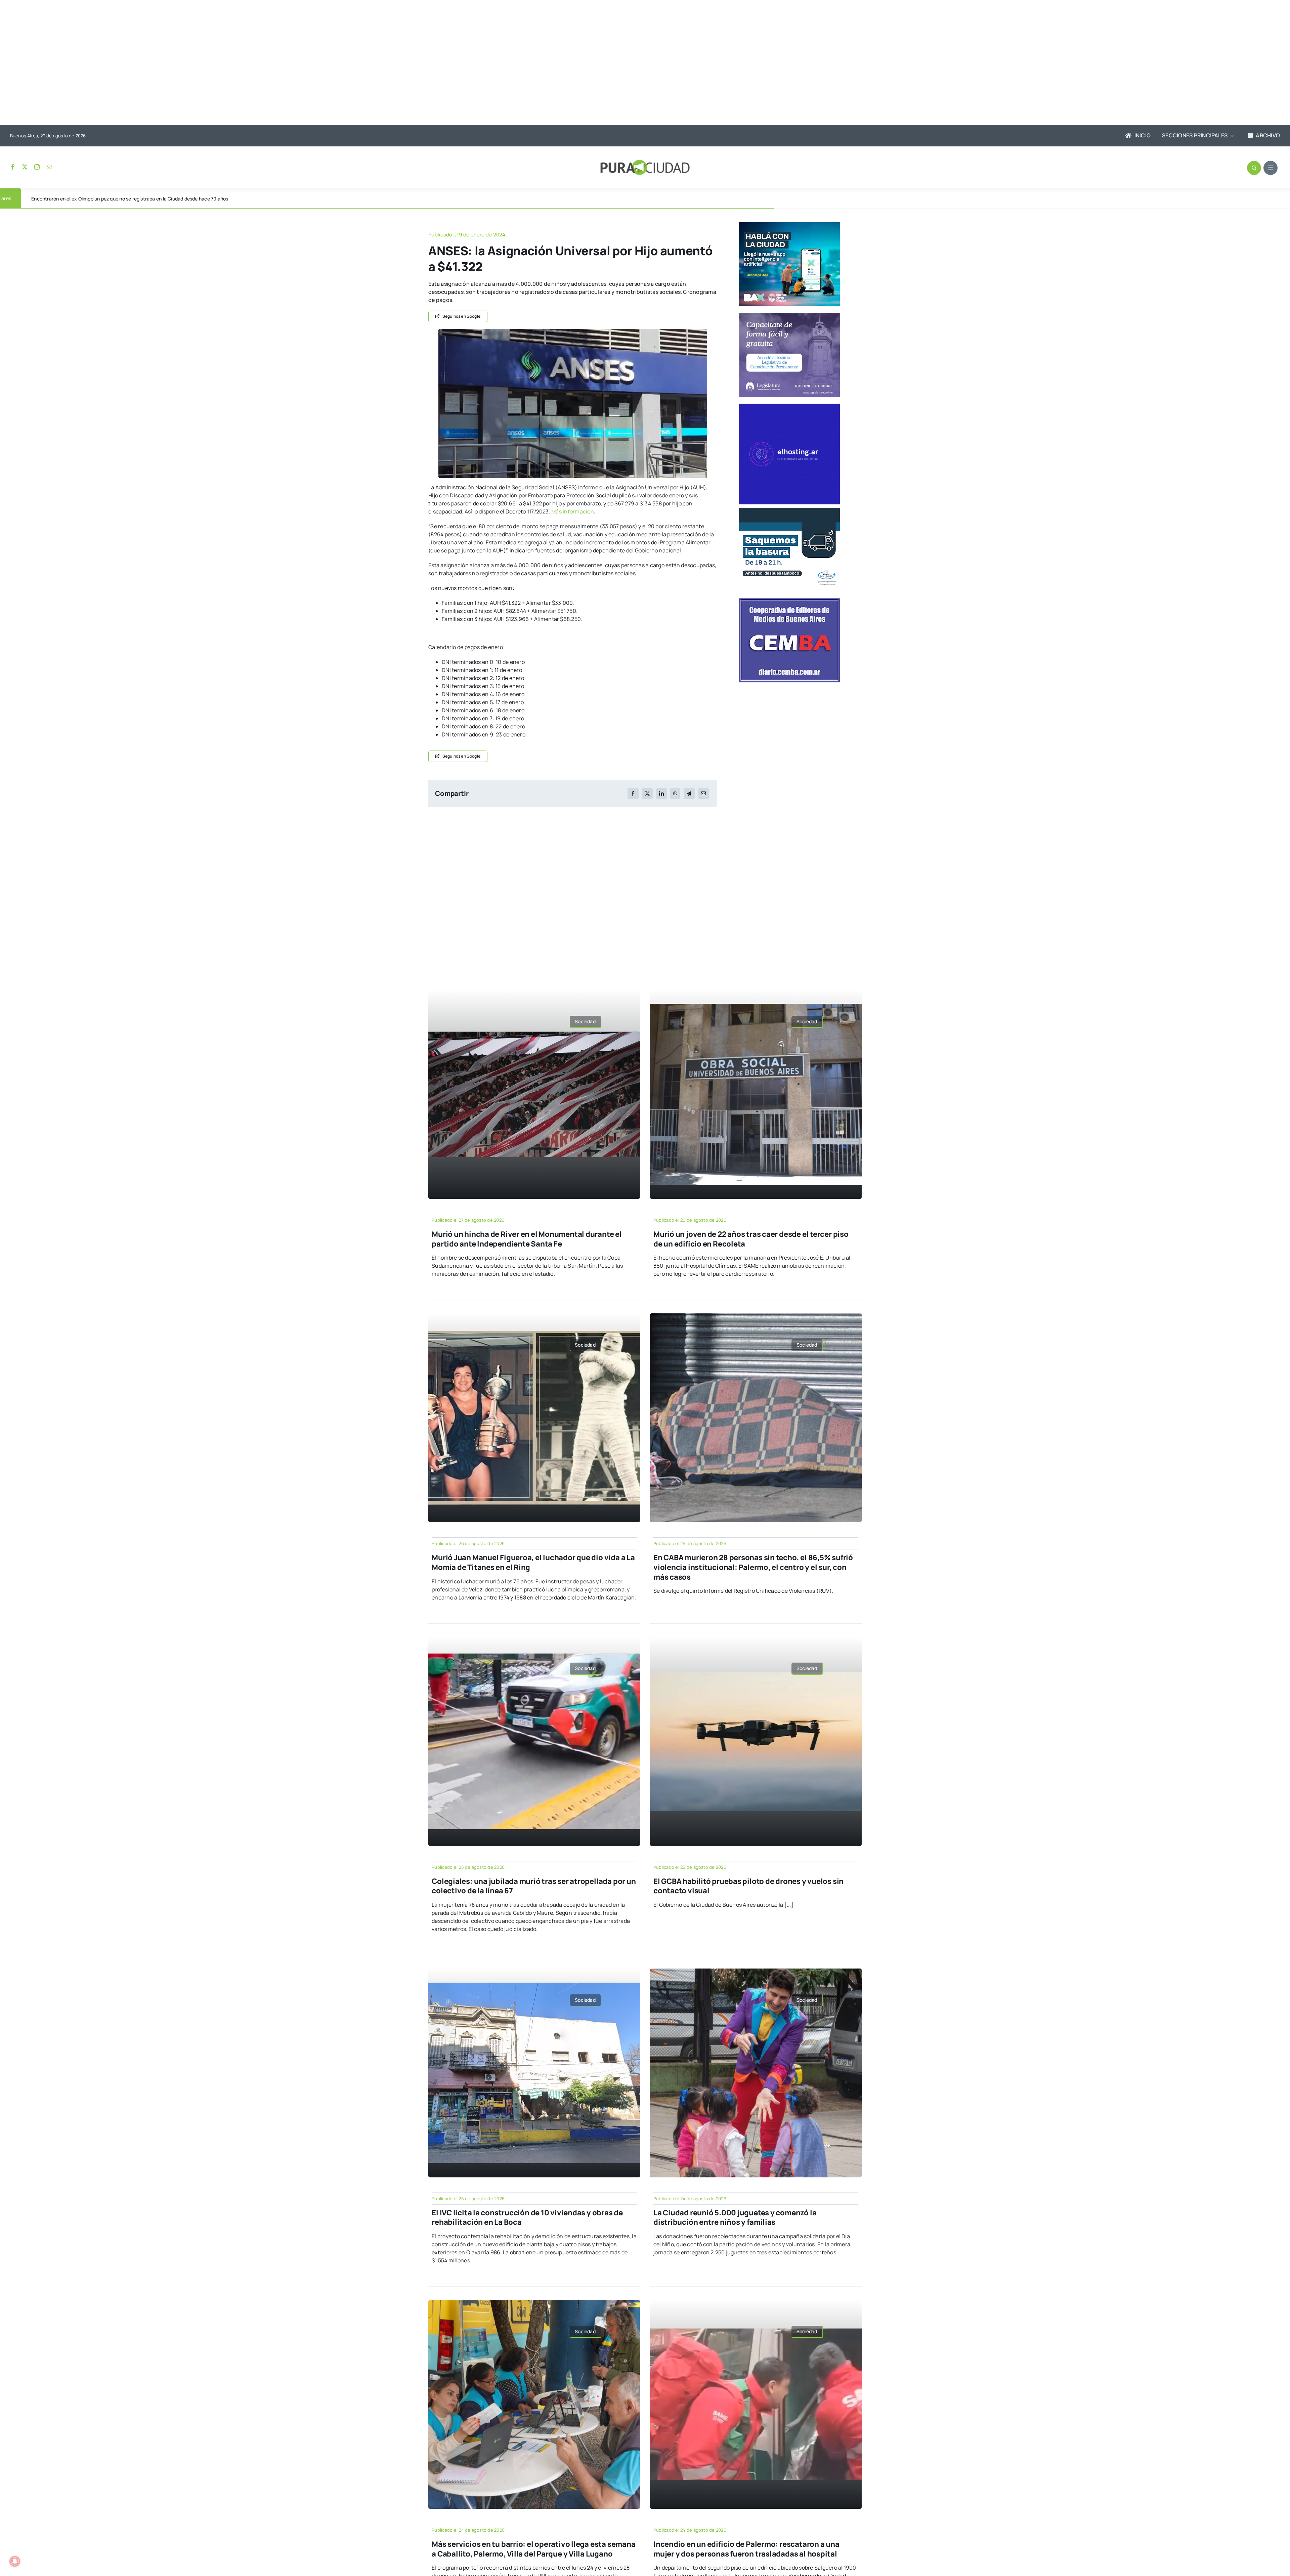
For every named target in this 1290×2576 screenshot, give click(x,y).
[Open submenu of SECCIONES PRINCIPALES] (1231, 136)
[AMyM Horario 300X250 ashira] (789, 510)
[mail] (49, 167)
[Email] (703, 794)
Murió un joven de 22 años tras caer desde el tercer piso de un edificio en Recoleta (751, 1239)
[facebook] (13, 167)
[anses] (573, 331)
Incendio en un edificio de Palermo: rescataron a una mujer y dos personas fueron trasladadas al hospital (746, 2549)
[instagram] (37, 167)
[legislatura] (789, 316)
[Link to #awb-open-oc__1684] (1271, 168)
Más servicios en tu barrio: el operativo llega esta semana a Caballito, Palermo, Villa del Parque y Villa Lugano (533, 2549)
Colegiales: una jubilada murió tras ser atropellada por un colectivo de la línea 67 (534, 1886)
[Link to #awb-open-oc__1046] (1254, 168)
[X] (647, 794)
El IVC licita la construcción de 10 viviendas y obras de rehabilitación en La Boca (527, 2218)
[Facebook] (633, 794)
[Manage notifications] (15, 2561)
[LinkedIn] (661, 794)
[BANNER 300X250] (789, 225)
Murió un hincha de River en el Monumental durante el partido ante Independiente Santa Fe (527, 1239)
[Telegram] (689, 794)
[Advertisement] (638, 63)
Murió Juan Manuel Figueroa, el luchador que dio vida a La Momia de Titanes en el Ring (533, 1562)
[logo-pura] (645, 163)
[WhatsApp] (675, 794)
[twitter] (25, 167)
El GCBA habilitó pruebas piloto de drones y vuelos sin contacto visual (748, 1886)
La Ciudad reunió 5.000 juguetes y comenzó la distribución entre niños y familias (735, 2218)
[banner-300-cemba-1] (789, 601)
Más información (573, 511)
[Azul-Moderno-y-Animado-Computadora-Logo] (789, 406)
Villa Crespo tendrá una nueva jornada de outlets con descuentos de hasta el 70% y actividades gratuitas (148, 199)
